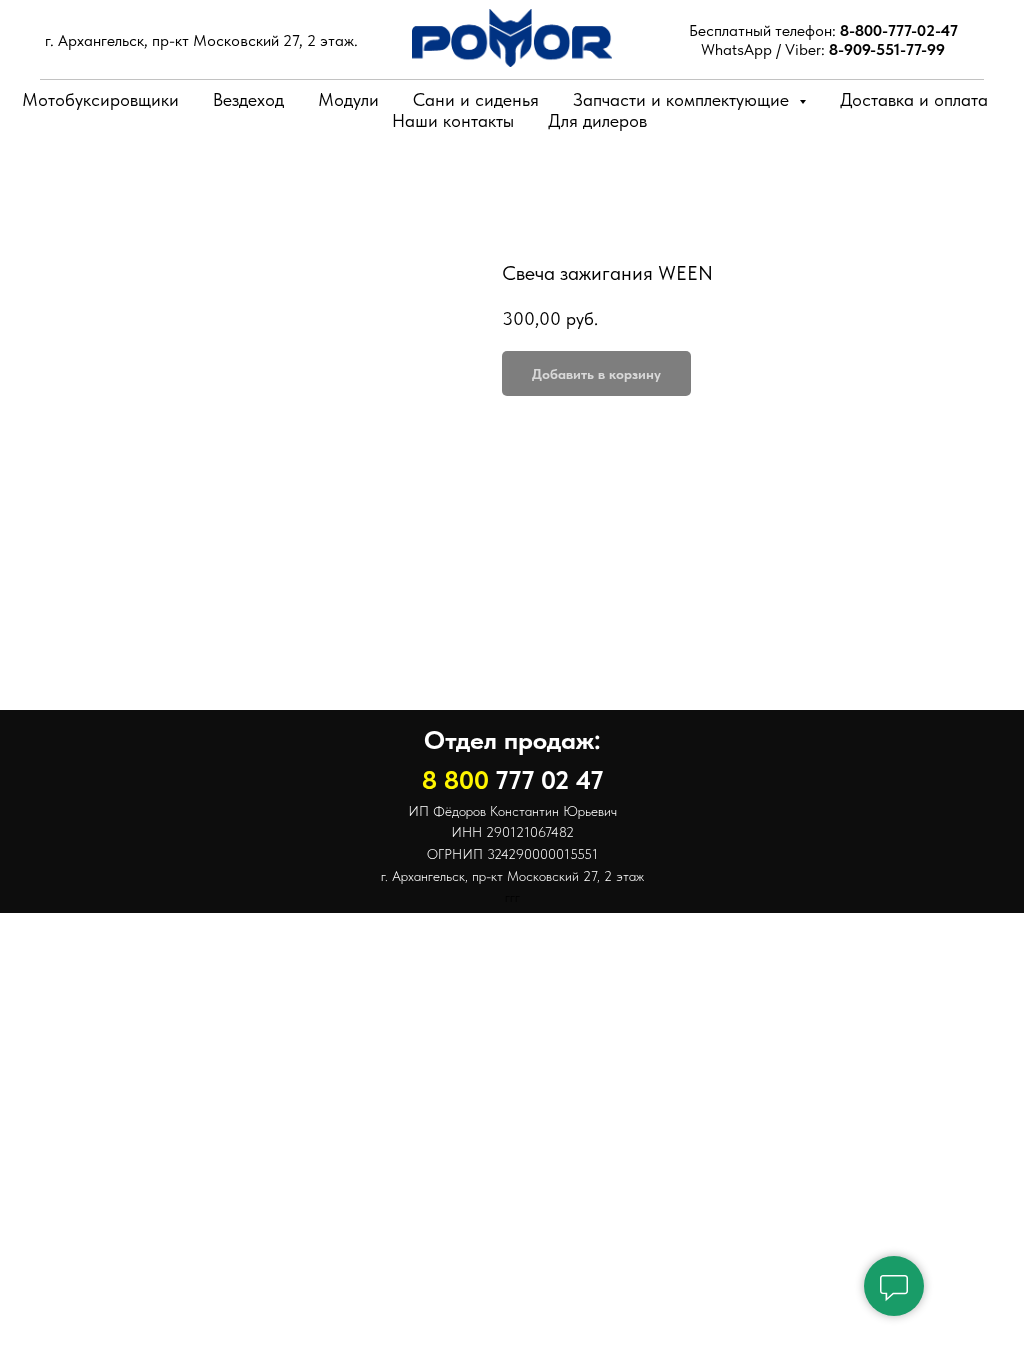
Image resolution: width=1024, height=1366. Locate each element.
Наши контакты (453, 120)
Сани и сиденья (476, 99)
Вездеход (248, 99)
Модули (348, 99)
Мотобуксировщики (100, 99)
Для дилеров (597, 120)
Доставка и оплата (914, 99)
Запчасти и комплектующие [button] (683, 99)
